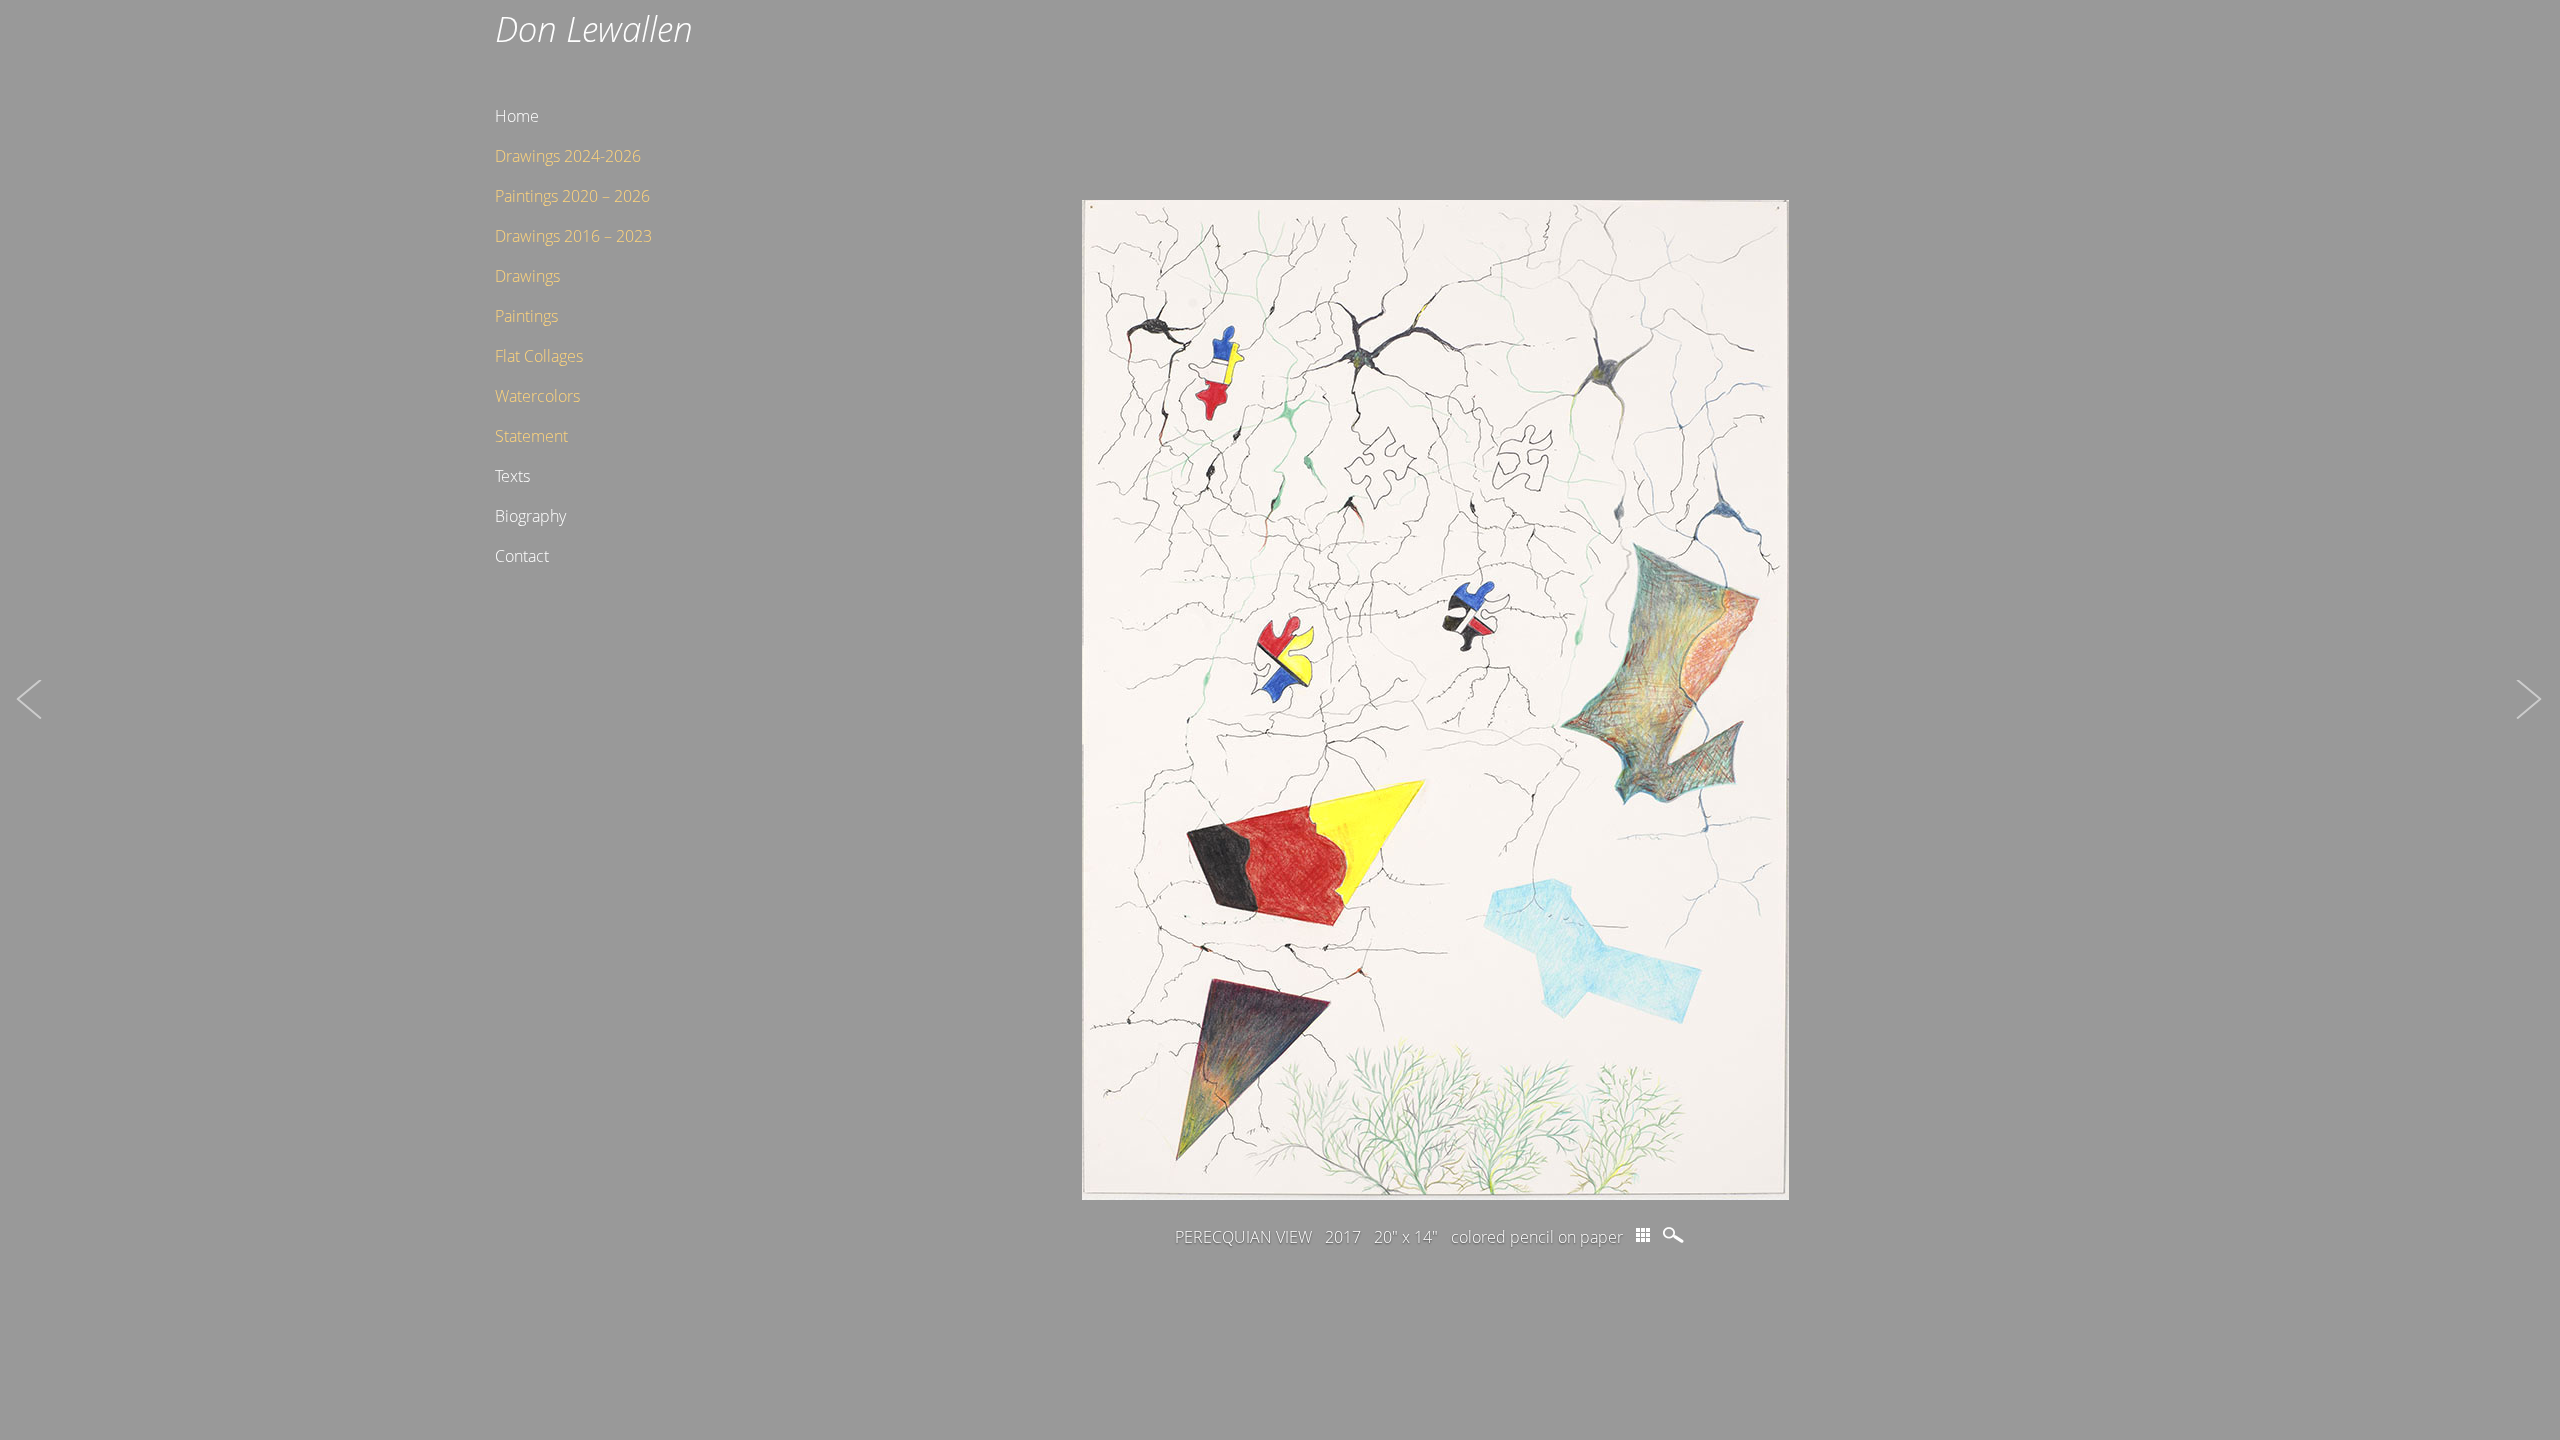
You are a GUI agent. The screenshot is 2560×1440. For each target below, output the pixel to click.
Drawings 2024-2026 (568, 156)
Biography (530, 516)
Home (517, 116)
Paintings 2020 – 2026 (572, 196)
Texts (512, 476)
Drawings (527, 276)
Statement (531, 436)
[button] (30, 720)
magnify (1675, 1235)
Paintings (526, 316)
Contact (522, 556)
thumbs (1643, 1235)
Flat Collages (539, 356)
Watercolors (537, 396)
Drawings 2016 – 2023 (573, 236)
